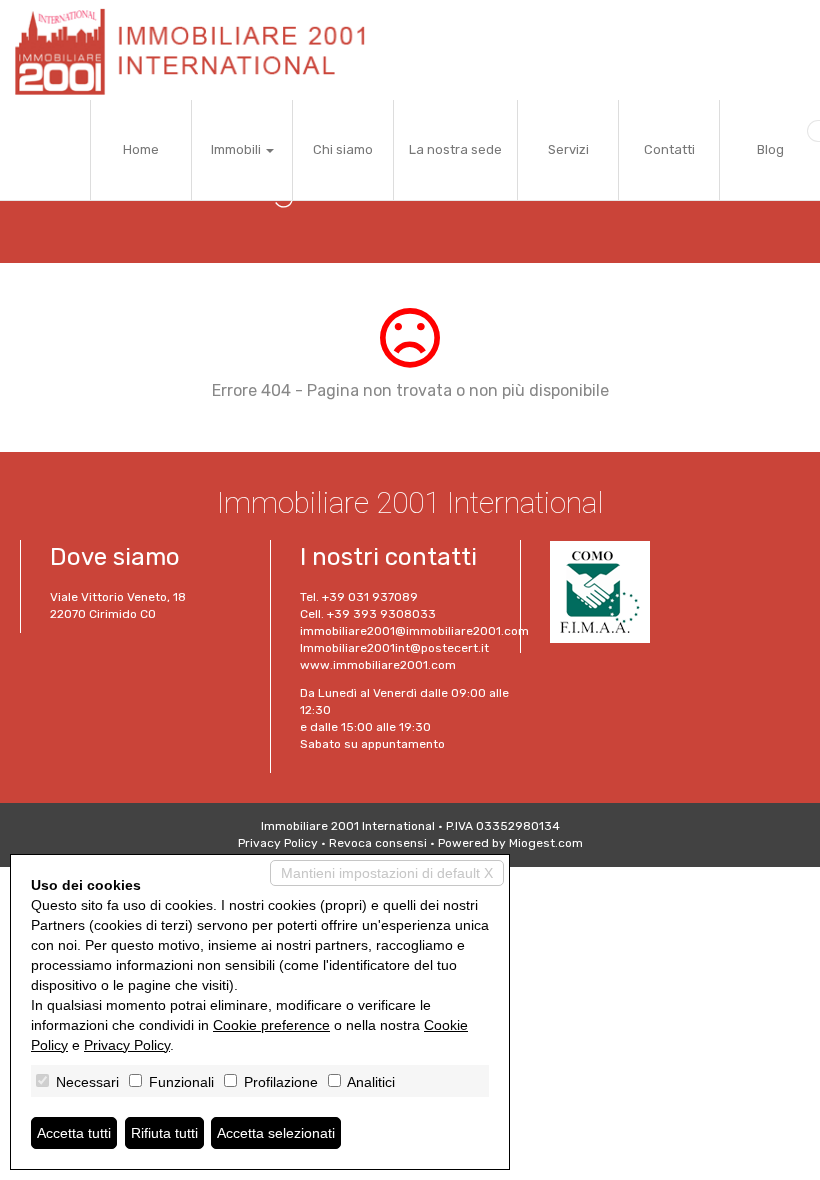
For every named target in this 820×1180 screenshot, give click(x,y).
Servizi (568, 149)
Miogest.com (546, 843)
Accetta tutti (74, 1133)
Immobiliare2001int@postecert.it (394, 648)
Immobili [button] (237, 149)
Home (141, 149)
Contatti (669, 149)
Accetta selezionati (276, 1133)
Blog (770, 149)
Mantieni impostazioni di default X (387, 873)
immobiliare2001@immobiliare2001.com (414, 631)
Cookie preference (271, 1025)
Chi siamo (343, 149)
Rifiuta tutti (164, 1133)
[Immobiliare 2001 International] (198, 50)
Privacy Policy (278, 843)
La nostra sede (455, 149)
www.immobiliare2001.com (378, 665)
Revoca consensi (378, 843)
